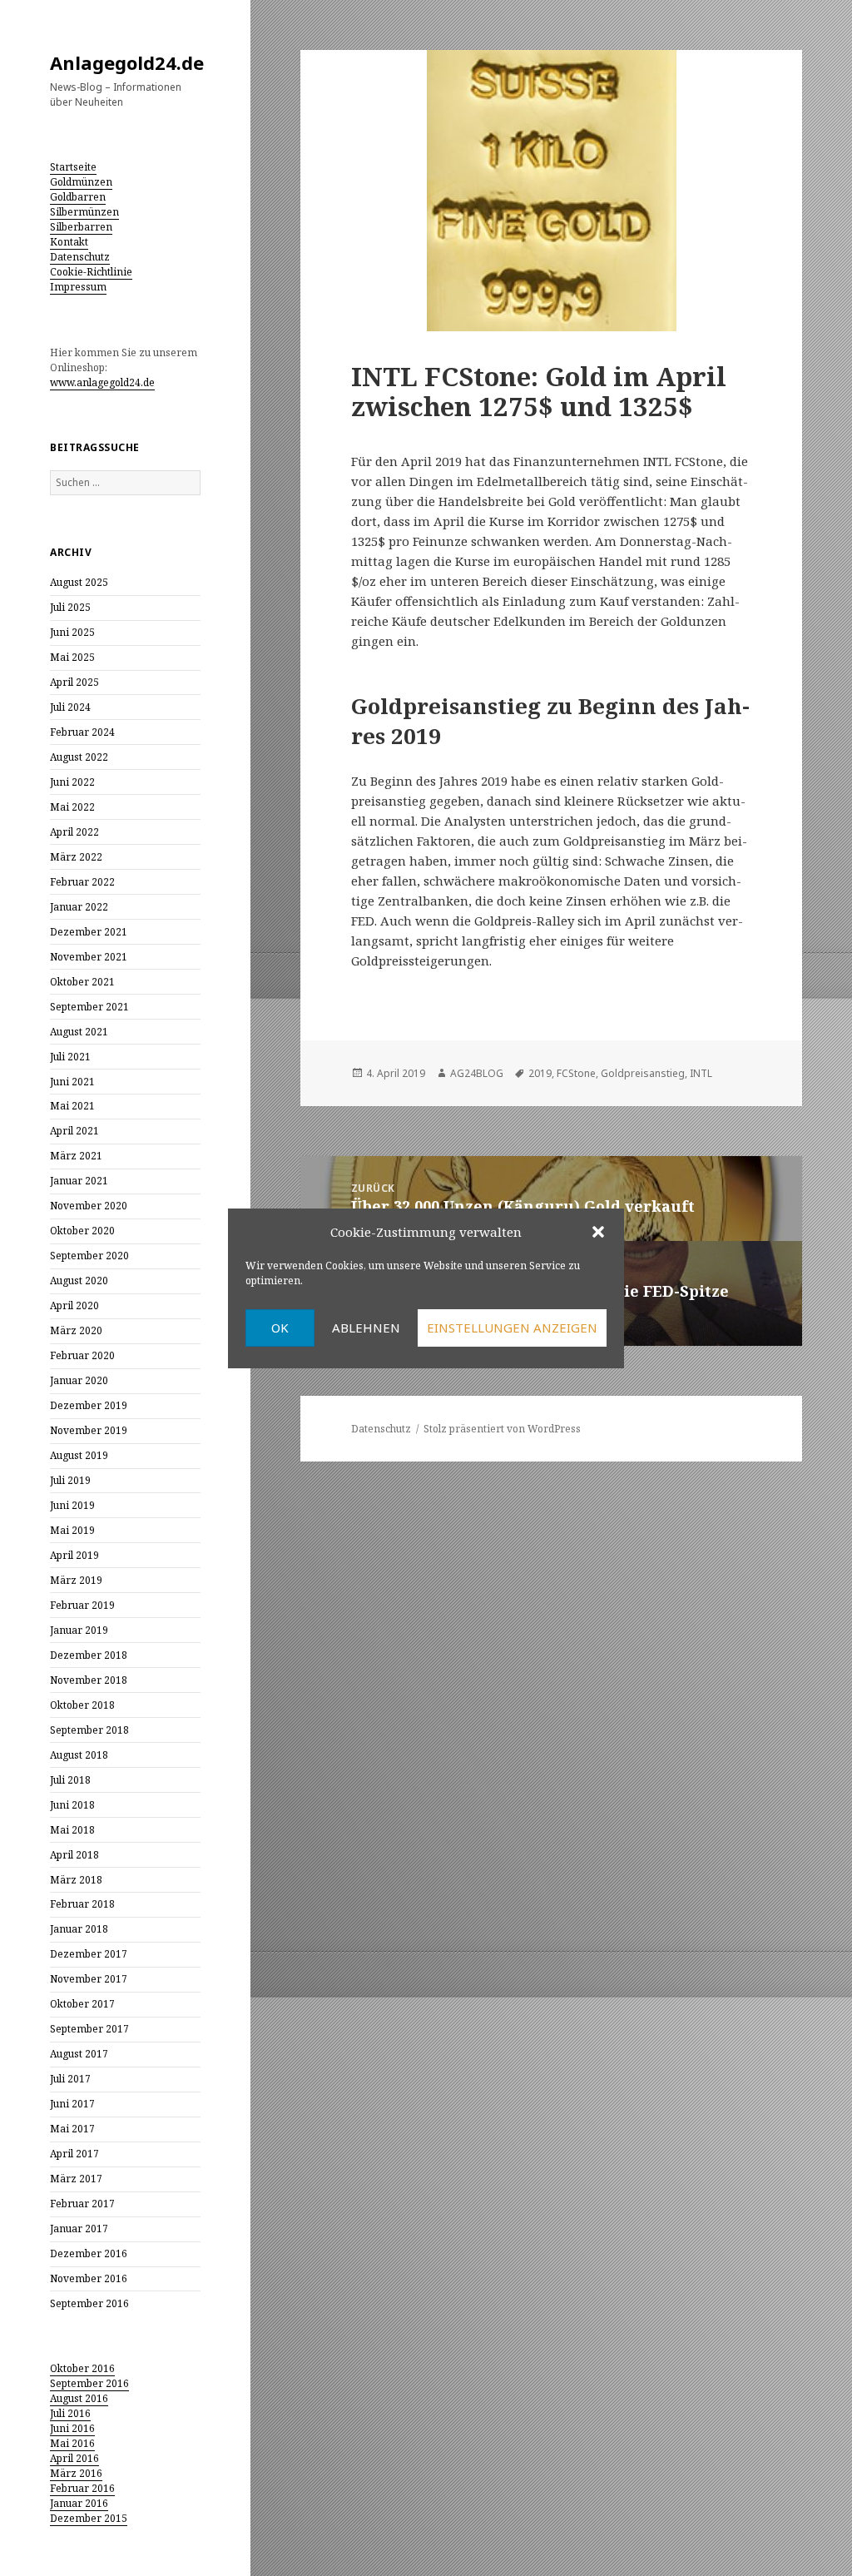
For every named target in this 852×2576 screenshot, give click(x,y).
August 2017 (79, 2054)
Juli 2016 (70, 2413)
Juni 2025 (72, 632)
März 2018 (76, 1880)
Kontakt (69, 242)
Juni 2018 (72, 1805)
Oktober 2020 (82, 1231)
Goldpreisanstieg (643, 1073)
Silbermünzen (84, 212)
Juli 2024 (70, 707)
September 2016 (89, 2303)
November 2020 (89, 1206)
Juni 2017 (72, 2104)
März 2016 (76, 2473)
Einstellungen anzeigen (512, 1328)
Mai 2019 (72, 1530)
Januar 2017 (79, 2229)
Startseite (73, 167)
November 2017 (89, 1979)
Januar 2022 (79, 907)
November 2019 (89, 1430)
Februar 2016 (82, 2488)
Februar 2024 (82, 732)
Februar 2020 (82, 1355)
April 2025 (74, 682)
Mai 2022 (72, 807)
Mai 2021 (72, 1106)
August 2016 (79, 2398)
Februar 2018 (82, 1904)
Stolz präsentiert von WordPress (502, 1429)
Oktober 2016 (82, 2368)
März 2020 (76, 1330)
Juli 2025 (70, 607)
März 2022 (76, 857)
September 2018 (89, 1730)
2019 (540, 1073)
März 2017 (76, 2179)
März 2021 (76, 1156)
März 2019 (76, 1580)
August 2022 (79, 757)
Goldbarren (78, 197)
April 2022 (74, 832)
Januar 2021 (79, 1181)
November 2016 (89, 2278)
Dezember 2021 (89, 932)
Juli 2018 (70, 1780)
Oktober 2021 (82, 982)
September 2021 (89, 1007)
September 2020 (89, 1256)
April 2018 (74, 1855)
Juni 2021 (72, 1082)
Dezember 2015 (89, 2518)
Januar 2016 (79, 2503)
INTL (701, 1073)
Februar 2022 (82, 882)
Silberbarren (81, 227)
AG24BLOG (477, 1073)
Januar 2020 (79, 1380)
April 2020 (74, 1305)
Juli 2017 (70, 2079)
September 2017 (89, 2029)
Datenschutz (80, 257)
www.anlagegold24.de (102, 382)
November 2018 (89, 1680)
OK (280, 1328)
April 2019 (74, 1555)
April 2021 (74, 1131)
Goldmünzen (81, 182)
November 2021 (89, 957)
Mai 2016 (72, 2443)
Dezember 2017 (89, 1954)
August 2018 (79, 1755)
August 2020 (79, 1281)
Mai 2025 (72, 657)
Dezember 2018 (89, 1655)
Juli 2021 (70, 1057)
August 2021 (79, 1032)
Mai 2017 (72, 2129)
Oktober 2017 (82, 2004)
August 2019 (79, 1455)
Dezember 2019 (89, 1405)
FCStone (576, 1073)
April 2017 (74, 2154)
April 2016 (74, 2458)
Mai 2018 (72, 1830)
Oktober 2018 (82, 1705)
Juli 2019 (70, 1480)
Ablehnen (366, 1328)
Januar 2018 (79, 1929)
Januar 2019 (79, 1630)
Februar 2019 (82, 1605)
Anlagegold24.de (127, 62)
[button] (598, 1232)
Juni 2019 (72, 1505)
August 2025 (79, 582)
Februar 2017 (82, 2204)
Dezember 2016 (89, 2253)
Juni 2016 (72, 2428)
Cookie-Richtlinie (91, 272)
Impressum (78, 287)
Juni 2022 (72, 782)
